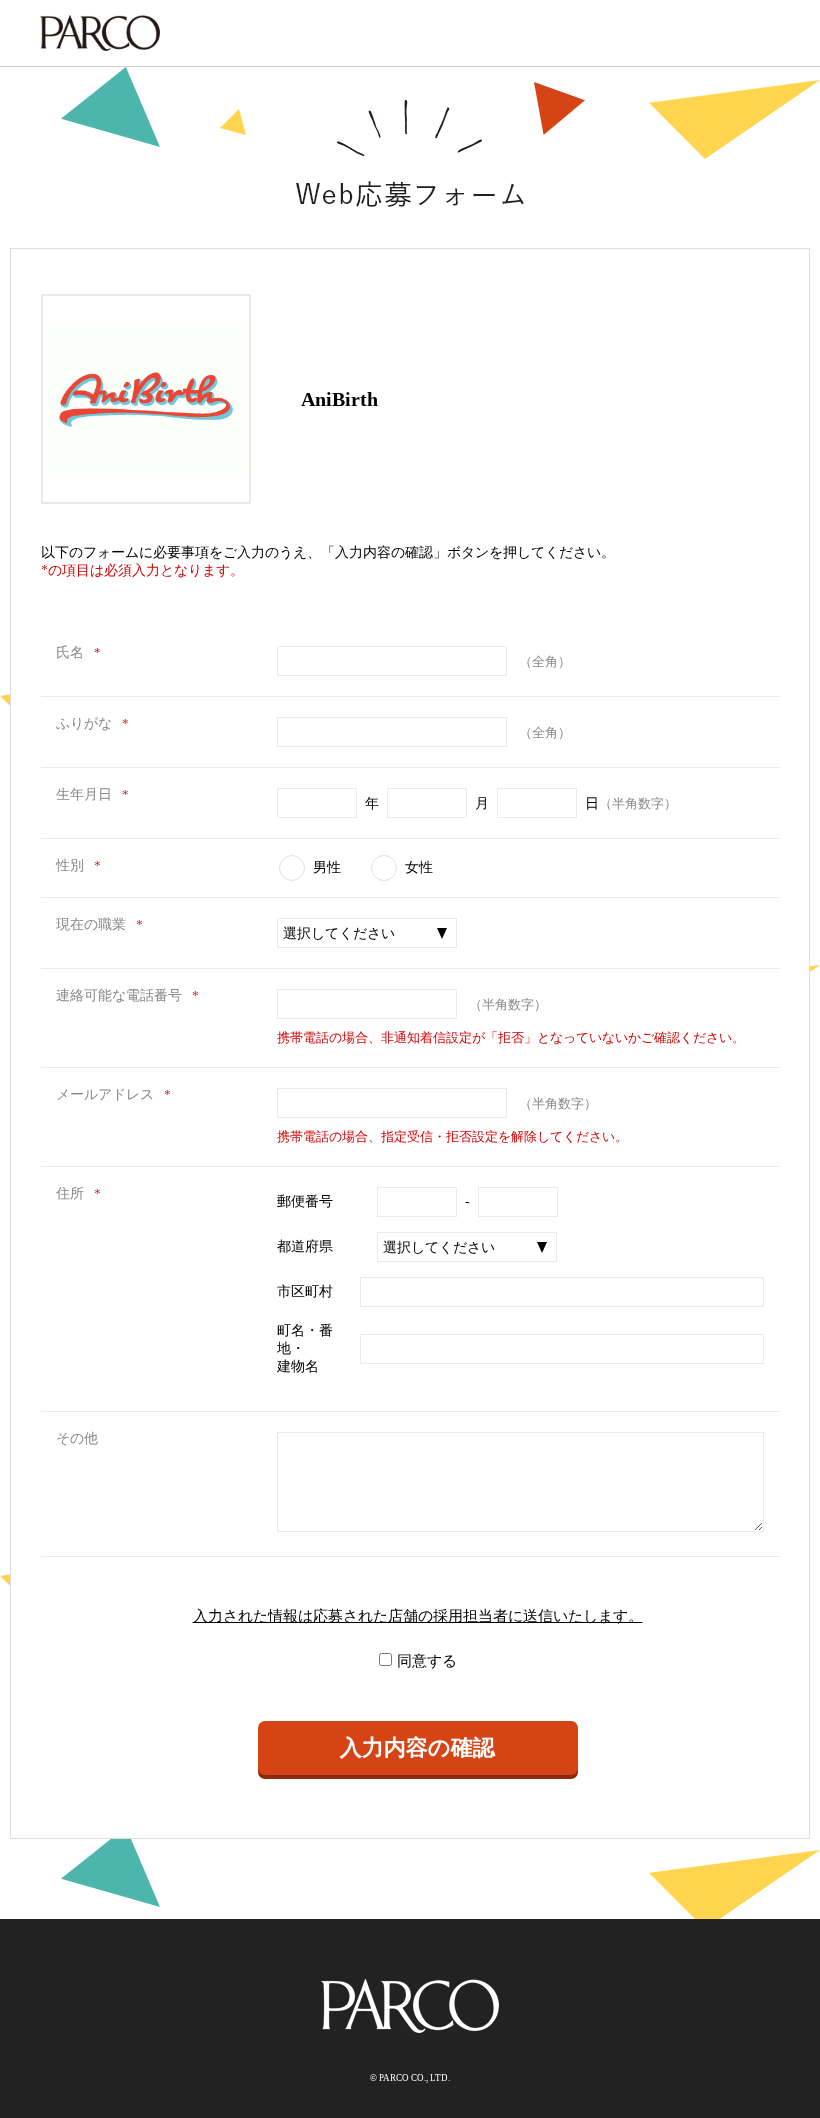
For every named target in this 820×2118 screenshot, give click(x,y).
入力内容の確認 (417, 1747)
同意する (427, 1661)
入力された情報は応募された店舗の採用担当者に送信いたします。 (418, 1616)
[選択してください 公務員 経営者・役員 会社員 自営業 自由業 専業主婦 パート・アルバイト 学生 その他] (367, 933)
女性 (419, 867)
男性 (327, 867)
